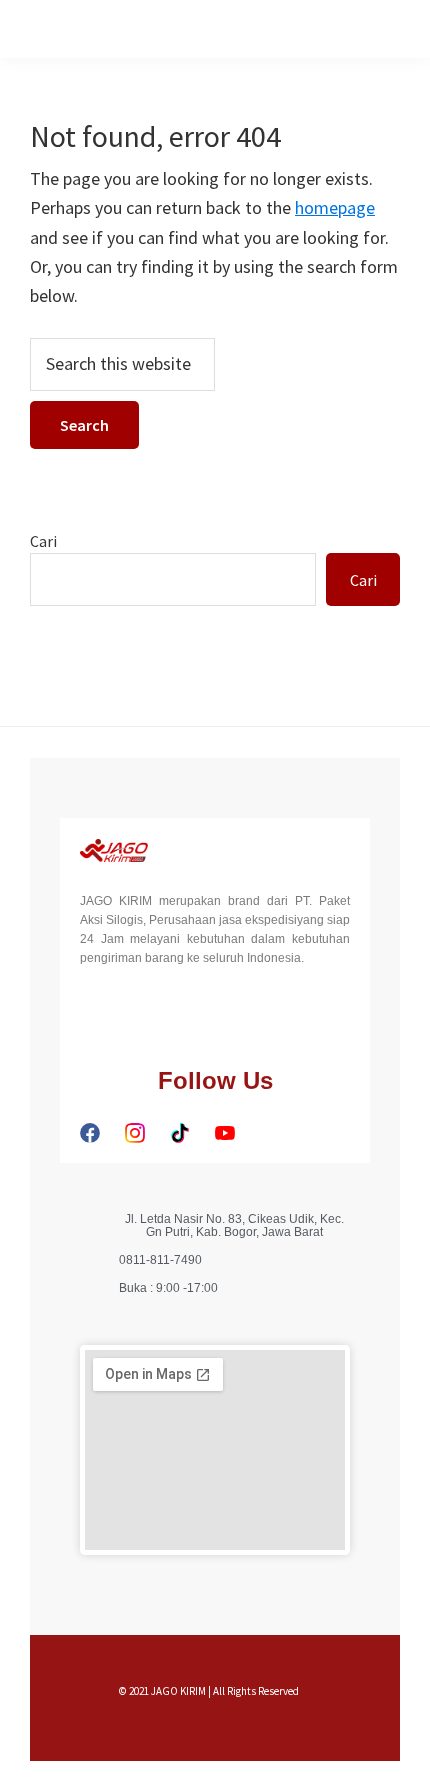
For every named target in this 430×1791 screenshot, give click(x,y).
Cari (43, 541)
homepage (335, 207)
